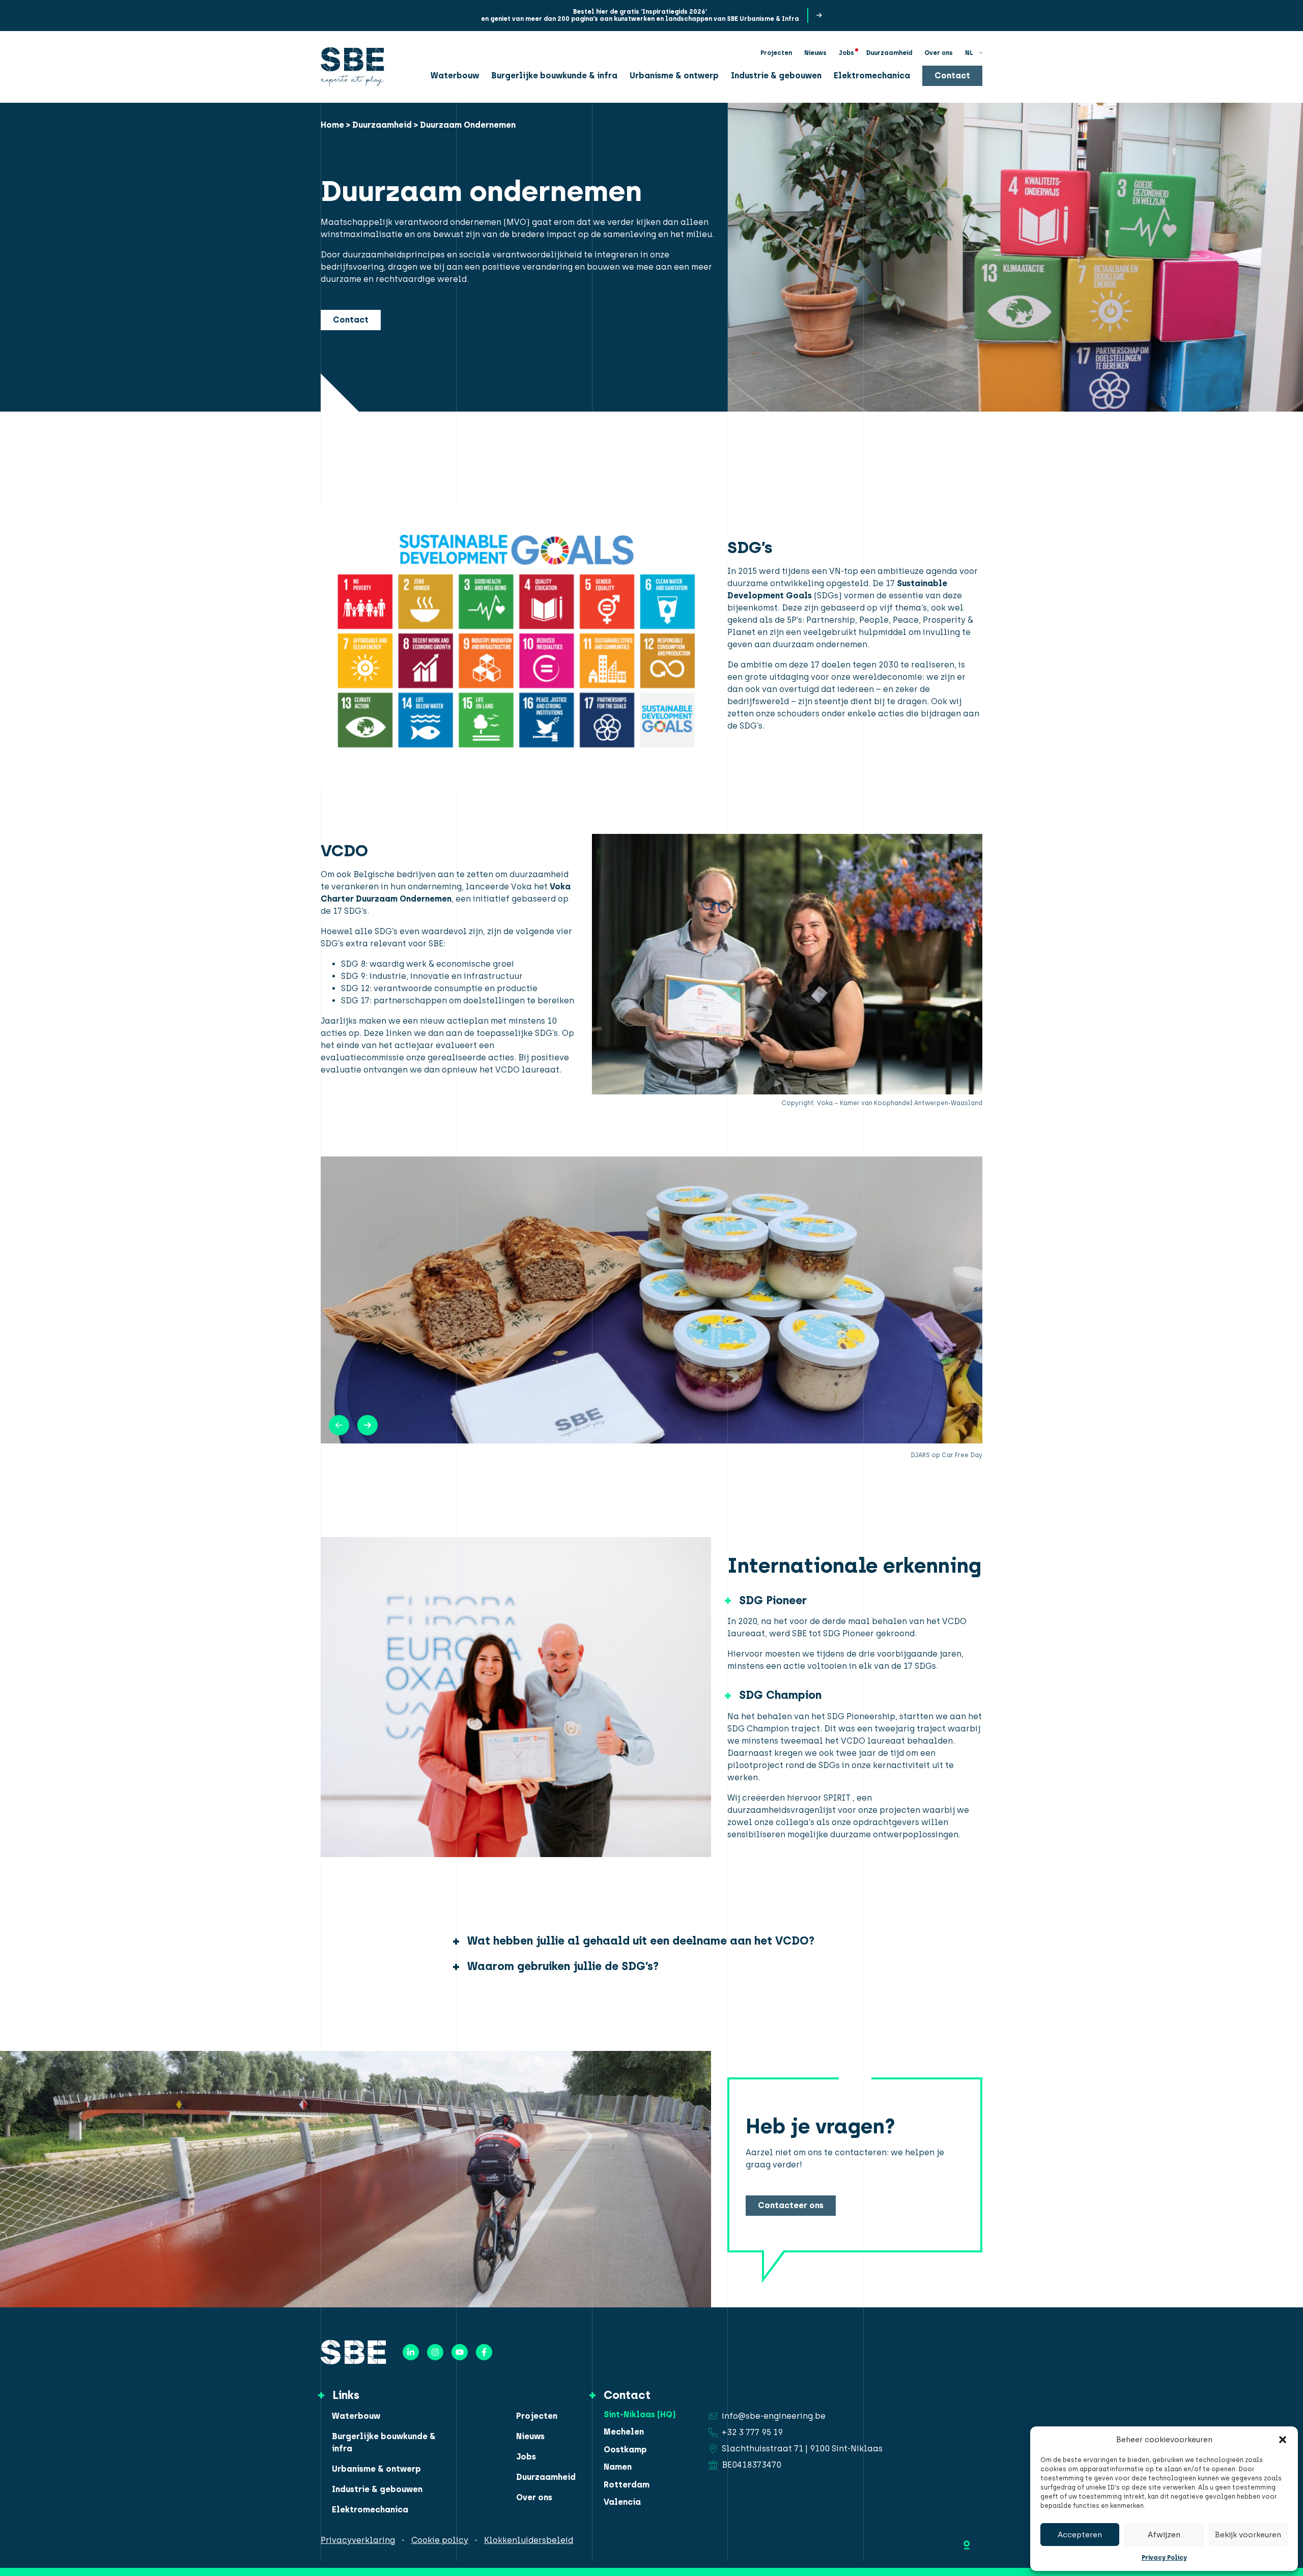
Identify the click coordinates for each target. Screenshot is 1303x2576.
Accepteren (1080, 2535)
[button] (1283, 2440)
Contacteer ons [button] (791, 2205)
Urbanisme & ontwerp (674, 75)
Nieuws (815, 52)
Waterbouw (455, 75)
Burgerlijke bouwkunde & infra (554, 75)
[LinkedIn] (411, 2352)
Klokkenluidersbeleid (529, 2540)
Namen (618, 2467)
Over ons (939, 52)
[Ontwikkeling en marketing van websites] (967, 2543)
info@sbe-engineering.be (774, 2416)
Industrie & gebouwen (776, 75)
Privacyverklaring (358, 2540)
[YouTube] (460, 2352)
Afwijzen (1164, 2535)
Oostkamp (625, 2450)
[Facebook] (484, 2352)
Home (332, 125)
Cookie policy (440, 2540)
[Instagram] (435, 2352)
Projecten (776, 52)
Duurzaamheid (889, 52)
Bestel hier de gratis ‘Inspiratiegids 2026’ (640, 12)
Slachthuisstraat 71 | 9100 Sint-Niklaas (802, 2449)
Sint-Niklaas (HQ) (640, 2415)
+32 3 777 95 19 (752, 2432)
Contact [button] (952, 75)
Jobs (846, 52)
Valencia (622, 2502)
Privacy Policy (1164, 2558)
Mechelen (624, 2432)
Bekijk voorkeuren (1248, 2535)
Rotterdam (627, 2485)
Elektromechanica (872, 75)
